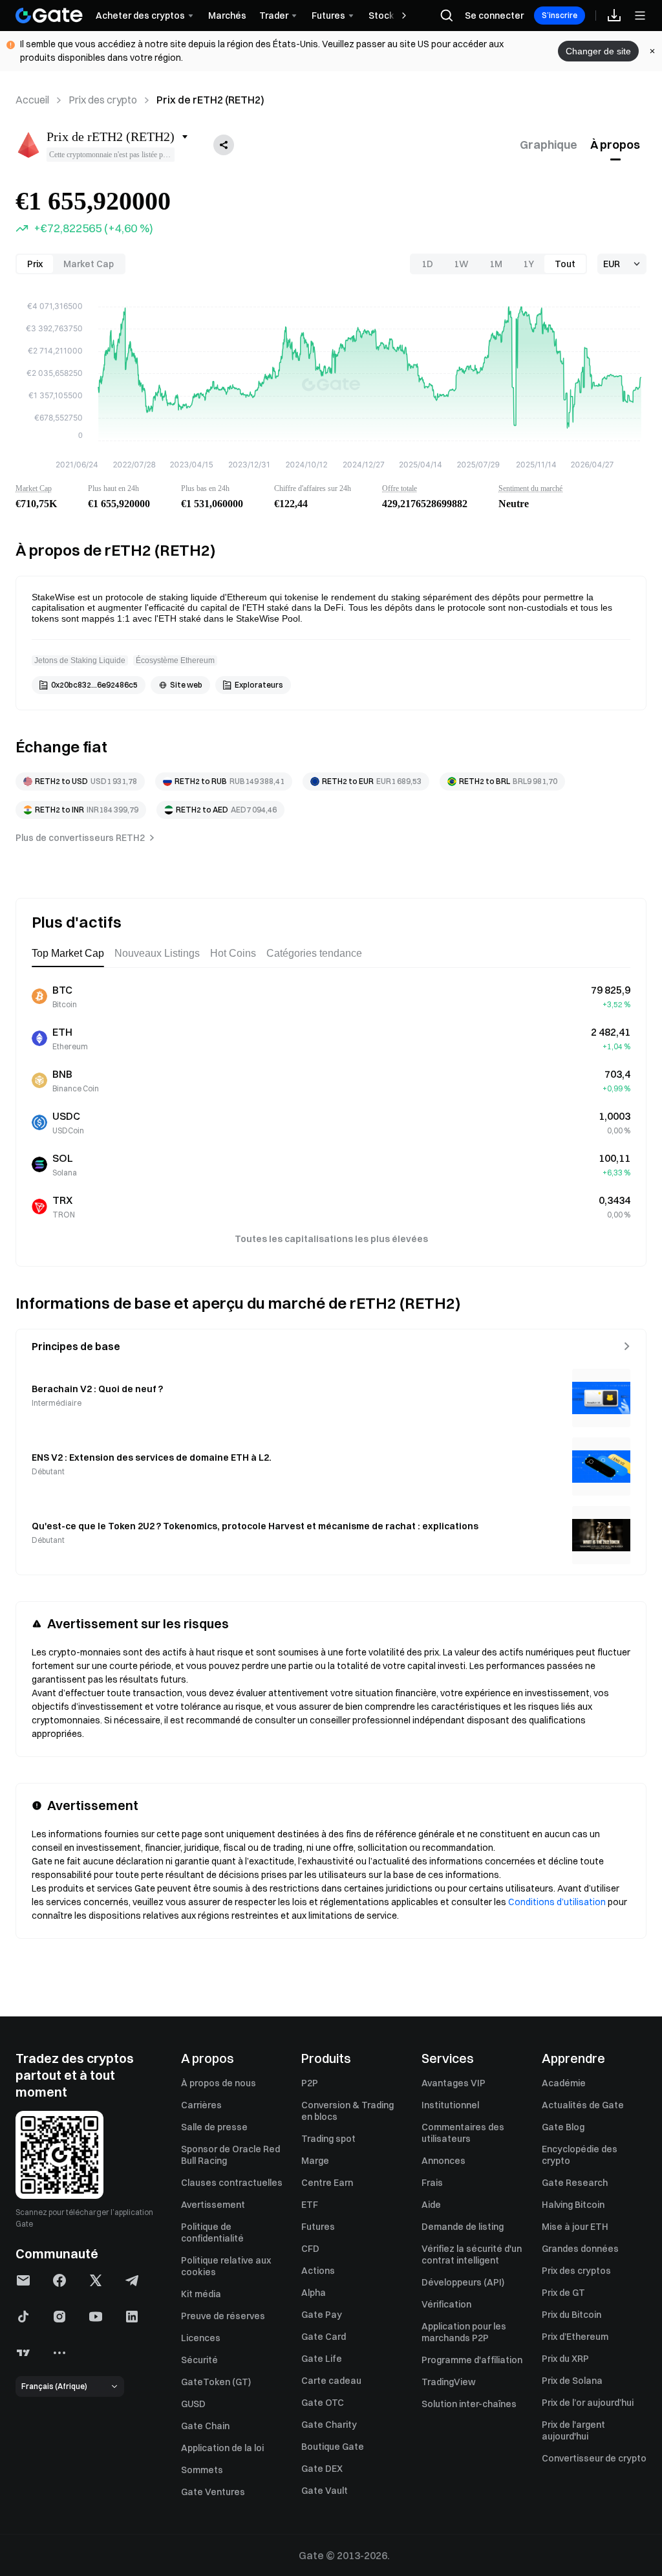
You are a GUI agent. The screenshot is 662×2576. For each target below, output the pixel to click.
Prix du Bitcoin (571, 2315)
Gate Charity (329, 2425)
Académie (564, 2083)
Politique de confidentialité (212, 2232)
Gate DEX (322, 2469)
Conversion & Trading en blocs (347, 2111)
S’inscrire (560, 15)
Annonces (443, 2161)
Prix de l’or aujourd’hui (588, 2403)
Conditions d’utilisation (557, 1902)
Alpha (314, 2293)
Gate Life (322, 2359)
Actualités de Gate (583, 2105)
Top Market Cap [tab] (68, 953)
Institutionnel (450, 2105)
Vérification (446, 2304)
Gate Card (324, 2337)
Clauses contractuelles (232, 2183)
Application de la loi (222, 2448)
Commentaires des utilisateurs (463, 2133)
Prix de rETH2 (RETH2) (210, 100)
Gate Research (575, 2183)
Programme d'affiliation (472, 2360)
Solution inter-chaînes (469, 2404)
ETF (310, 2205)
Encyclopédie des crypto (580, 2155)
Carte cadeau (331, 2381)
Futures (318, 2227)
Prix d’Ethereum (575, 2337)
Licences (201, 2338)
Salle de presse (214, 2127)
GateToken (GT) (216, 2382)
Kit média (201, 2294)
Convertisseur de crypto (594, 2458)
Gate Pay (322, 2315)
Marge (315, 2161)
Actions (318, 2271)
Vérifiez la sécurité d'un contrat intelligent (472, 2254)
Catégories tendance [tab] (314, 953)
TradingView (449, 2382)
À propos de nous (219, 2083)
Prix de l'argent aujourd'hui (573, 2430)
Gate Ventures (213, 2492)
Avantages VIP (454, 2083)
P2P (310, 2083)
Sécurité (199, 2360)
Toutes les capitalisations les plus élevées (331, 1239)
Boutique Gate (333, 2447)
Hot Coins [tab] (233, 953)
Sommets (202, 2470)
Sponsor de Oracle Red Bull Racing (230, 2155)
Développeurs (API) (463, 2282)
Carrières (201, 2105)
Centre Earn (327, 2183)
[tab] (549, 145)
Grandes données (580, 2249)
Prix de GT (563, 2293)
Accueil (32, 100)
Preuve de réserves (223, 2316)
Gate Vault (325, 2491)
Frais (432, 2183)
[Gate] (49, 16)
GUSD (193, 2404)
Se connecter (494, 16)
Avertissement (213, 2205)
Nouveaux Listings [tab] (157, 953)
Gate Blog (563, 2127)
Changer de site (598, 51)
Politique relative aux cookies (226, 2266)
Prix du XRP (565, 2359)
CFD (310, 2249)
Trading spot (328, 2139)
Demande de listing (463, 2227)
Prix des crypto (103, 100)
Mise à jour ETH (575, 2227)
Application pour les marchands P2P (464, 2332)
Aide (431, 2205)
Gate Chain (205, 2426)
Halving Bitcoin (573, 2205)
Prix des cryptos (576, 2271)
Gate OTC (323, 2403)
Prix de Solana (572, 2381)
